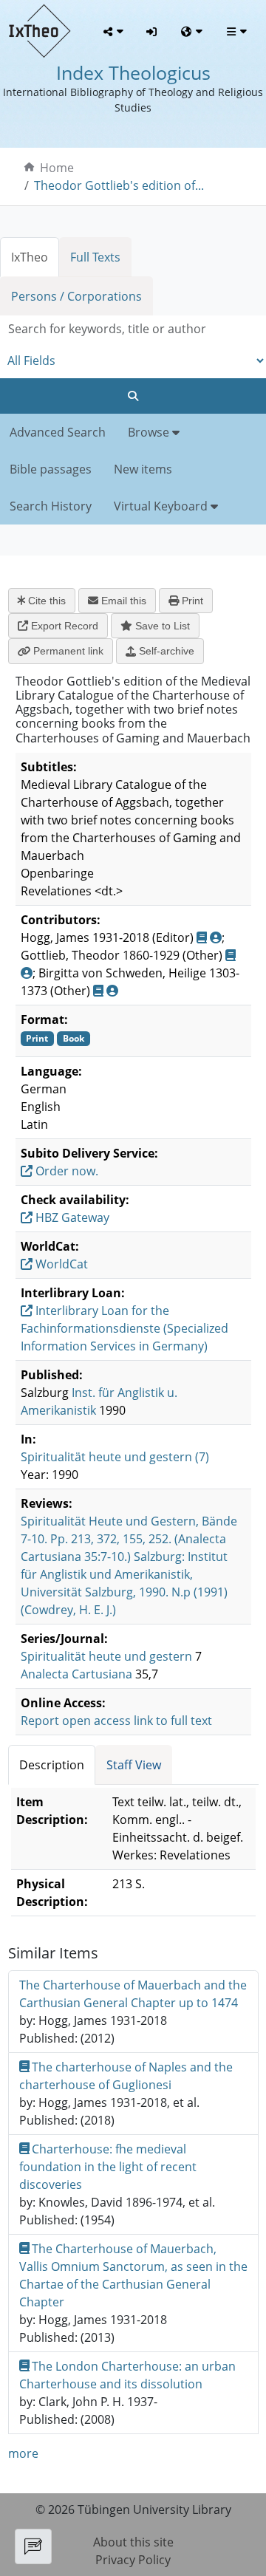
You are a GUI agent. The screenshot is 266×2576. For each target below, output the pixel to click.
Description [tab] (52, 1765)
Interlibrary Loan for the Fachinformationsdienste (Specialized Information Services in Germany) (125, 1328)
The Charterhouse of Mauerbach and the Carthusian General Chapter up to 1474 (133, 1994)
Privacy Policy (133, 2560)
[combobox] (133, 329)
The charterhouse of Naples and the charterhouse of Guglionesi (126, 2076)
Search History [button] (51, 506)
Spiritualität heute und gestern (106, 1656)
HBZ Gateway (71, 1217)
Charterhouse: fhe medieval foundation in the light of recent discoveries (108, 2167)
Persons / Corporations (76, 296)
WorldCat (60, 1264)
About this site (133, 2542)
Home (57, 168)
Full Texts (95, 257)
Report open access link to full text (116, 1721)
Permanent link (67, 651)
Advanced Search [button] (58, 432)
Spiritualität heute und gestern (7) (115, 1457)
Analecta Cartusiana (76, 1674)
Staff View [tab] (134, 1765)
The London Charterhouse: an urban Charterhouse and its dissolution (128, 2375)
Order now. (65, 1171)
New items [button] (143, 469)
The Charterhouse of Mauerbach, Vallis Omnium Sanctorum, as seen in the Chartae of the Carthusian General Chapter (133, 2275)
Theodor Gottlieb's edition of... (119, 185)
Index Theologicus (133, 73)
